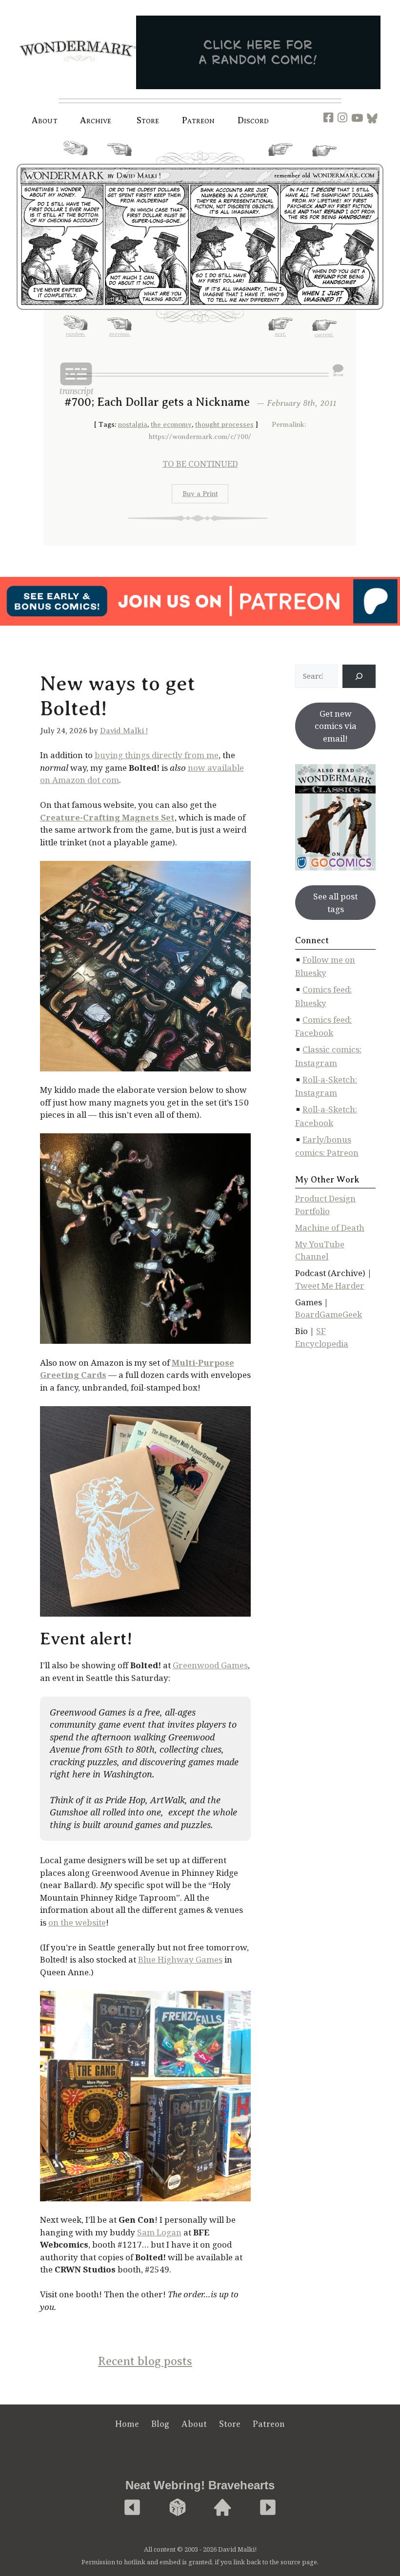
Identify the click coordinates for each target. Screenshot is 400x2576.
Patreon (199, 120)
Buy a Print (200, 494)
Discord (253, 120)
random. (76, 159)
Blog (160, 2424)
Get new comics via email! (336, 726)
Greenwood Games (210, 1665)
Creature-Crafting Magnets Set (107, 817)
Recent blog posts (145, 2361)
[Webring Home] (222, 2508)
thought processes (224, 425)
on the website (77, 1922)
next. (280, 159)
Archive (96, 120)
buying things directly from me (157, 755)
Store (230, 2424)
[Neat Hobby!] (132, 2508)
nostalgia (133, 425)
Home (127, 2424)
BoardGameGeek (329, 1314)
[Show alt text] (338, 370)
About (45, 120)
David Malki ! (124, 731)
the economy (171, 425)
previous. (120, 159)
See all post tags (335, 903)
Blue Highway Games (180, 1959)
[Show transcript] (76, 379)
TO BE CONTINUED (200, 464)
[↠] (359, 676)
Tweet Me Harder (330, 1286)
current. (324, 160)
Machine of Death (330, 1228)
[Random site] (178, 2508)
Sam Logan (159, 2232)
